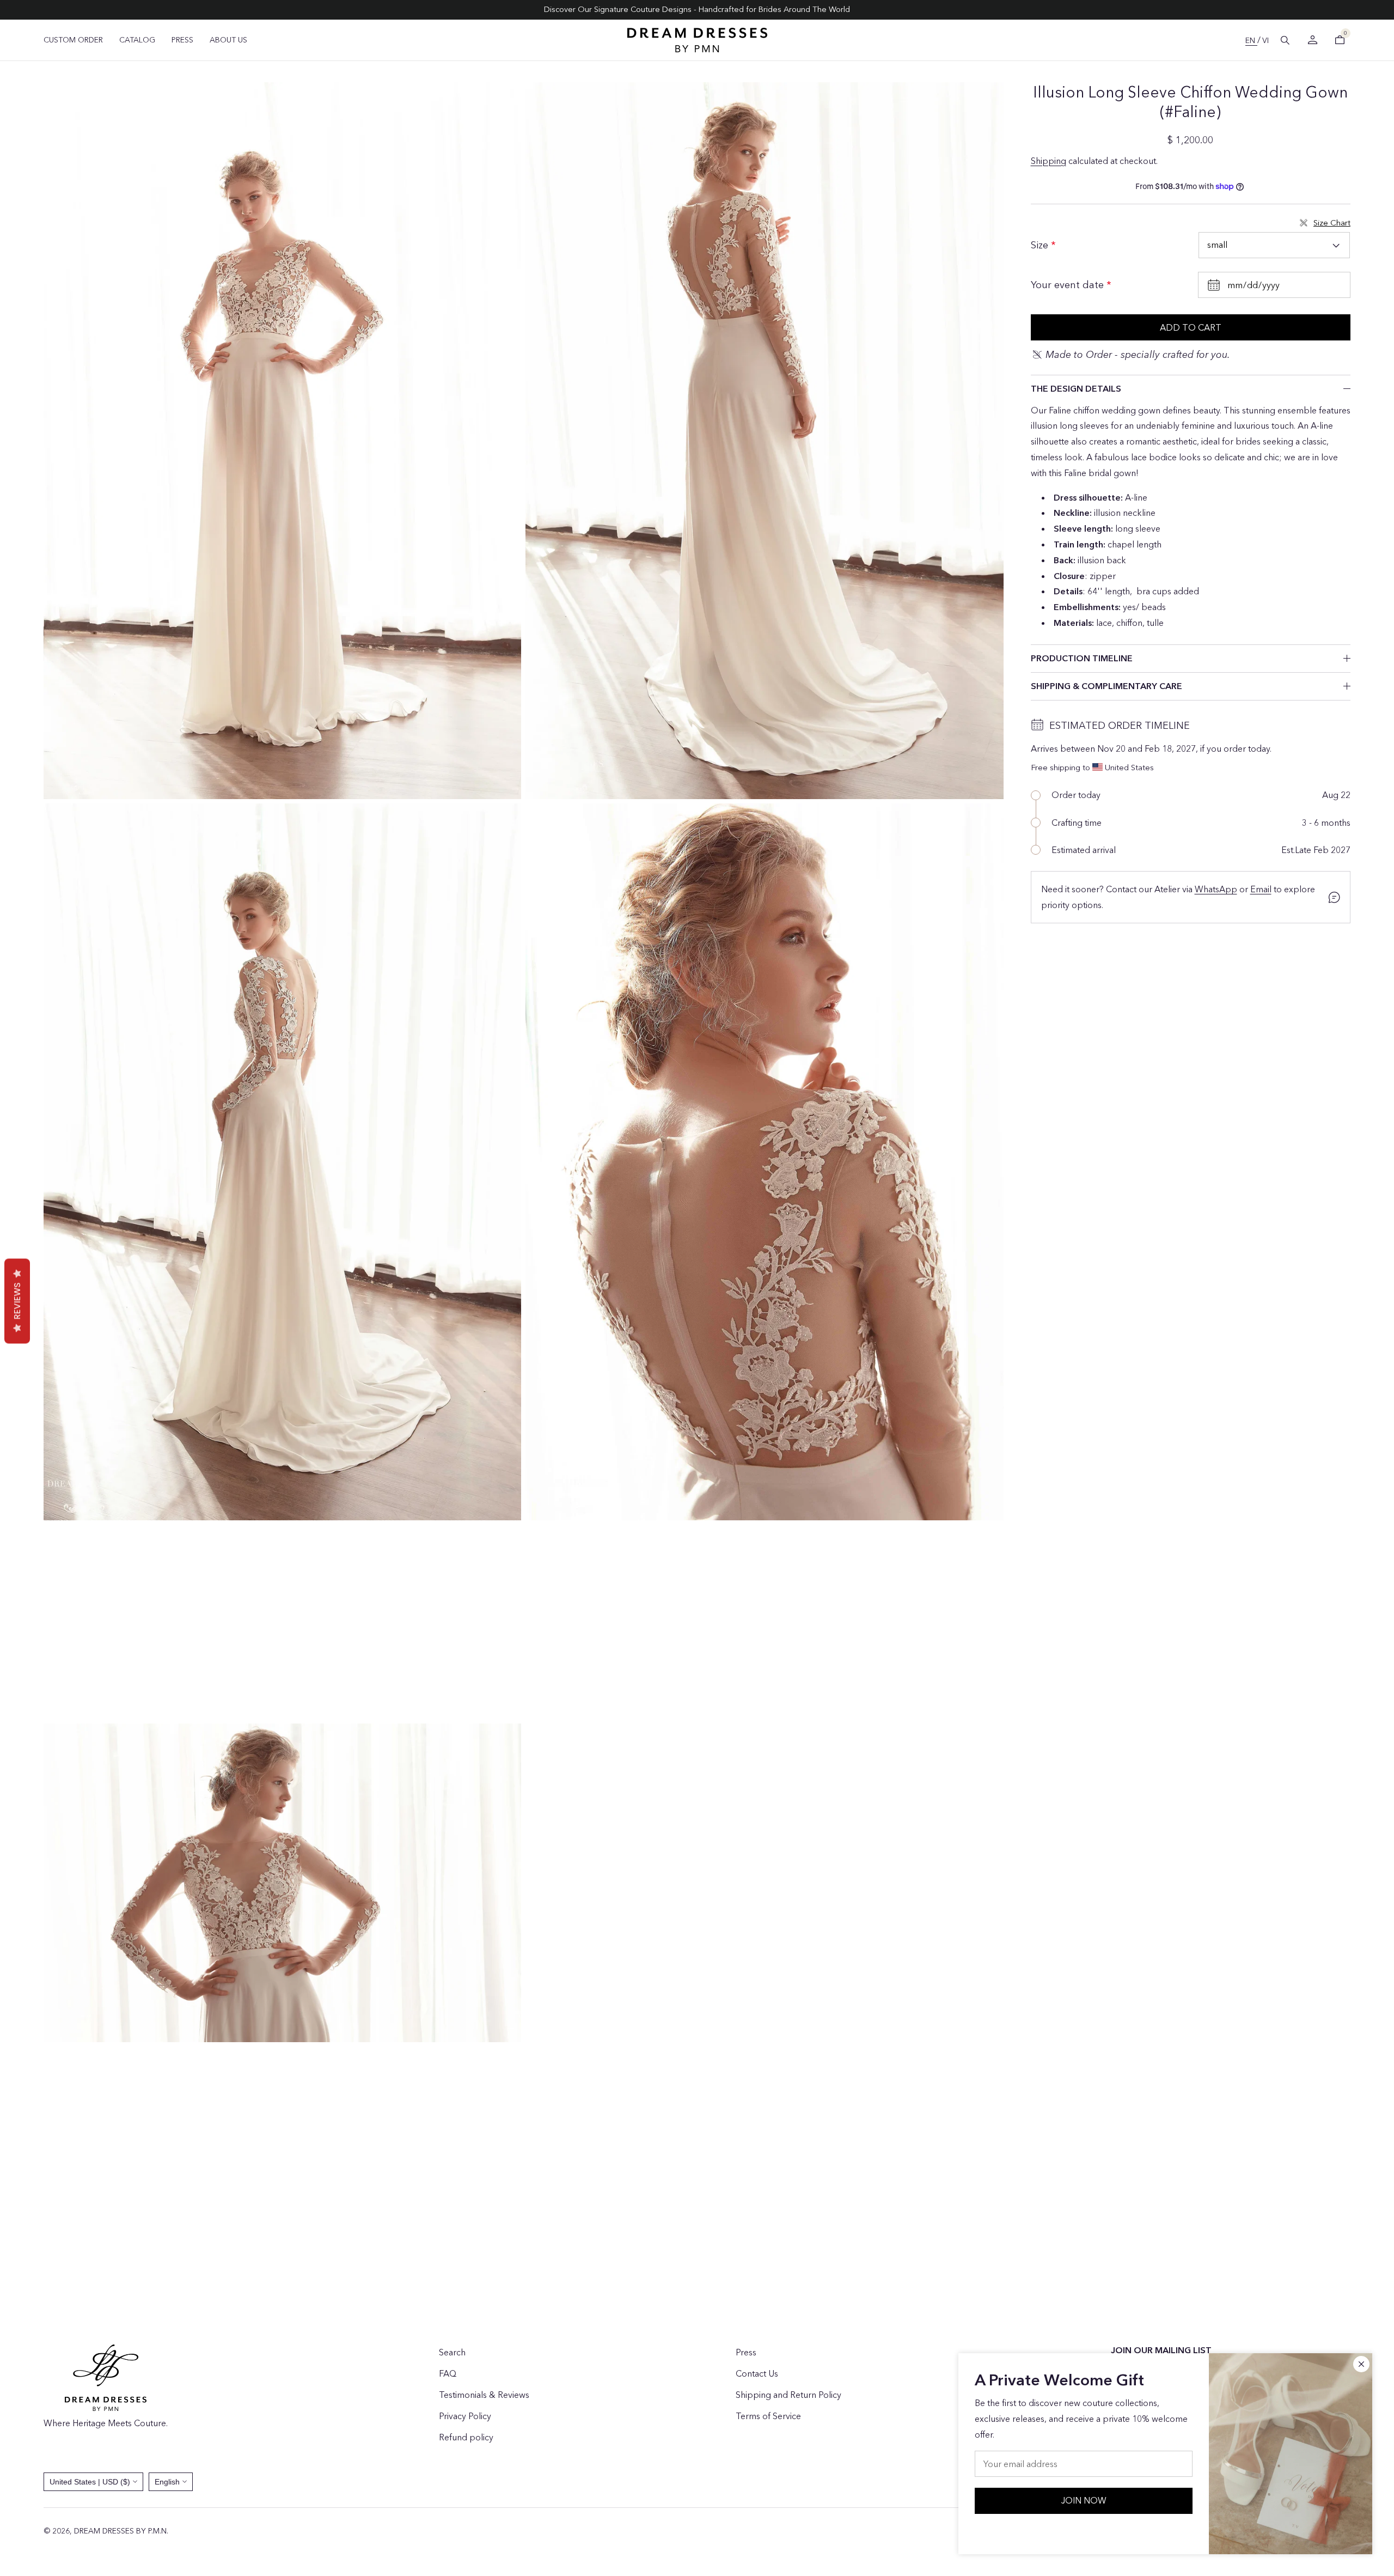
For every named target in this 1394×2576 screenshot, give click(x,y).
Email (1261, 889)
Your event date (1069, 285)
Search (452, 2352)
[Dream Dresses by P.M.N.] (697, 40)
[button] (1285, 40)
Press (746, 2352)
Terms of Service (768, 2416)
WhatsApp (1216, 889)
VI (1265, 40)
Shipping (1048, 161)
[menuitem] (73, 40)
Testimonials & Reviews (484, 2395)
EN (1251, 40)
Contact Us (757, 2373)
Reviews (17, 1301)
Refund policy (466, 2437)
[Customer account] (1312, 40)
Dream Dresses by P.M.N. (121, 2531)
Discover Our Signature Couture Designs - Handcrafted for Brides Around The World (697, 9)
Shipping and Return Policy (788, 2395)
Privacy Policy (465, 2416)
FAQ (448, 2373)
